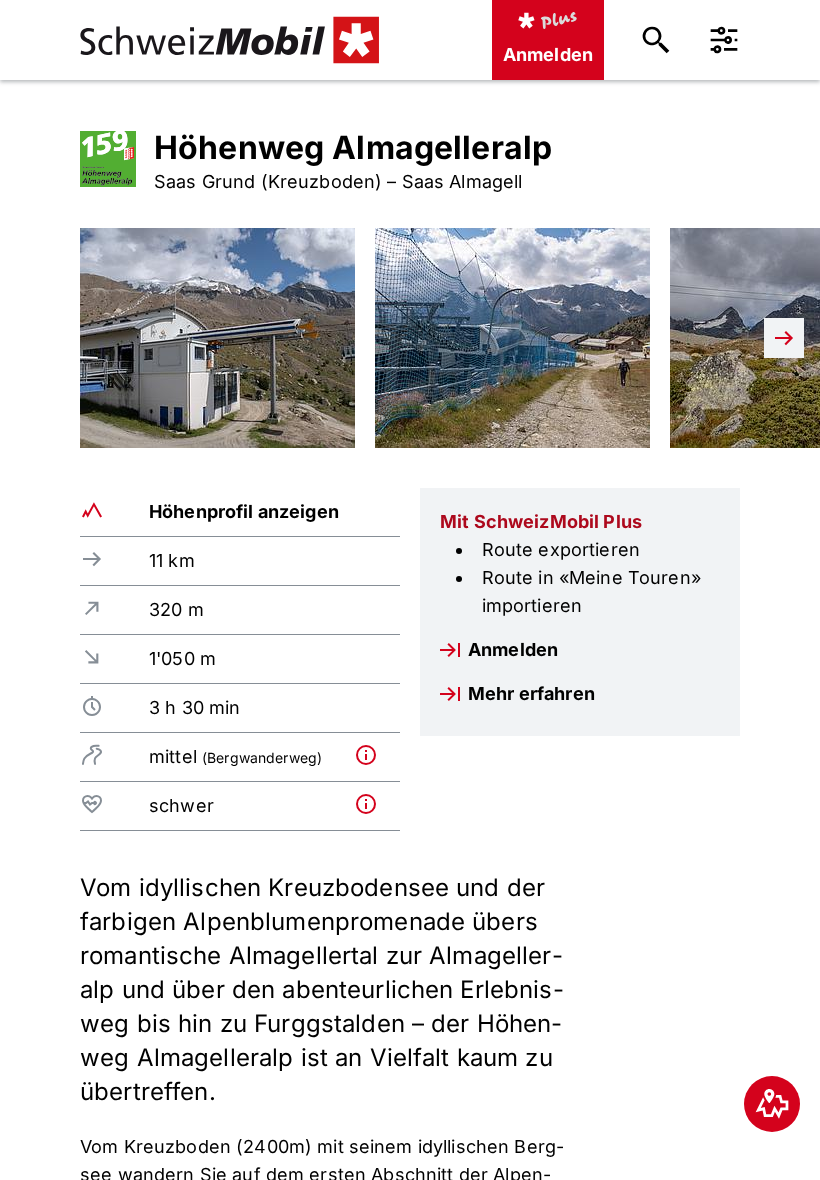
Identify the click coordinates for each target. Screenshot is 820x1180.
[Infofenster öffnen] (373, 755)
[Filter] (724, 40)
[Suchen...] (656, 40)
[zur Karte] (772, 1104)
